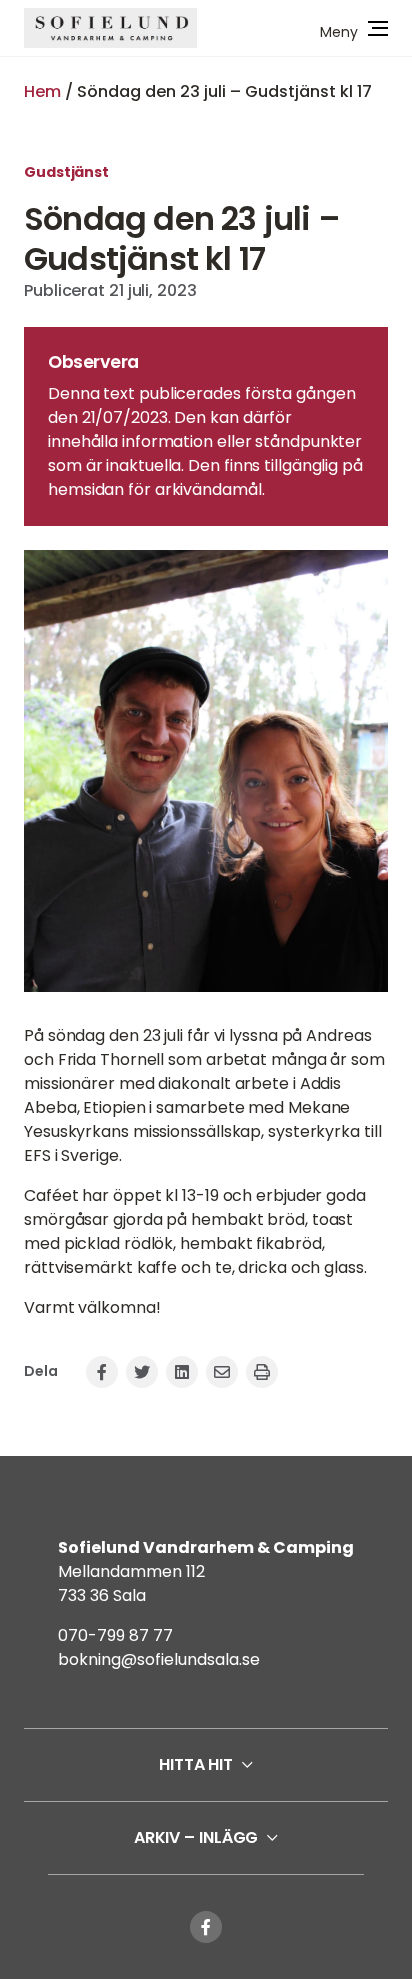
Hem (42, 91)
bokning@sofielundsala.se (159, 1659)
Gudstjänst (66, 172)
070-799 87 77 (115, 1635)
